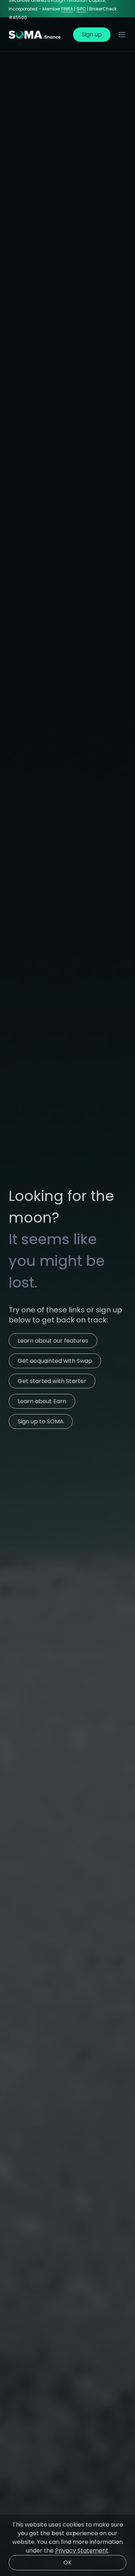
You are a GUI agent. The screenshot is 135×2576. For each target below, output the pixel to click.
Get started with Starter (52, 1381)
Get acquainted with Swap (55, 1361)
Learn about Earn (42, 1401)
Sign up (92, 34)
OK (67, 2562)
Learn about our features (53, 1341)
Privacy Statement (82, 2551)
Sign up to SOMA (41, 1421)
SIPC (81, 9)
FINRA (67, 9)
